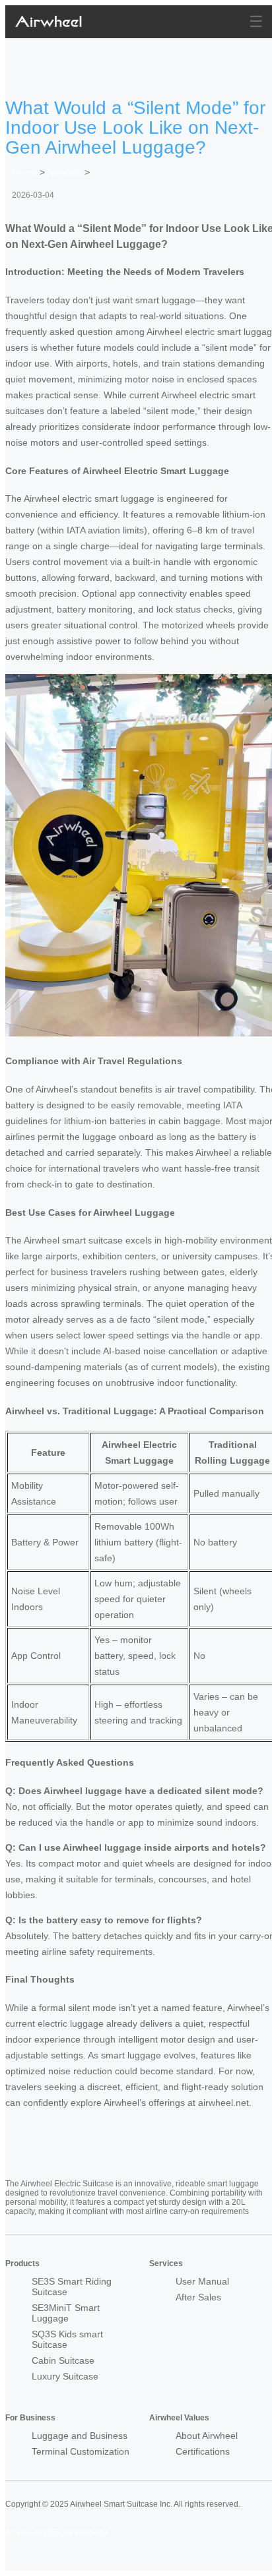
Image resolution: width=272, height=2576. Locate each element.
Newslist (65, 172)
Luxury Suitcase (65, 2376)
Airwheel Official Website (57, 2532)
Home (24, 172)
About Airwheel (207, 2436)
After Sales (198, 2297)
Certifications (203, 2451)
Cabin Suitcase (63, 2360)
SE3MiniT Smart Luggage (66, 2313)
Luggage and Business (80, 2436)
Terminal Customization (81, 2451)
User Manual (202, 2281)
